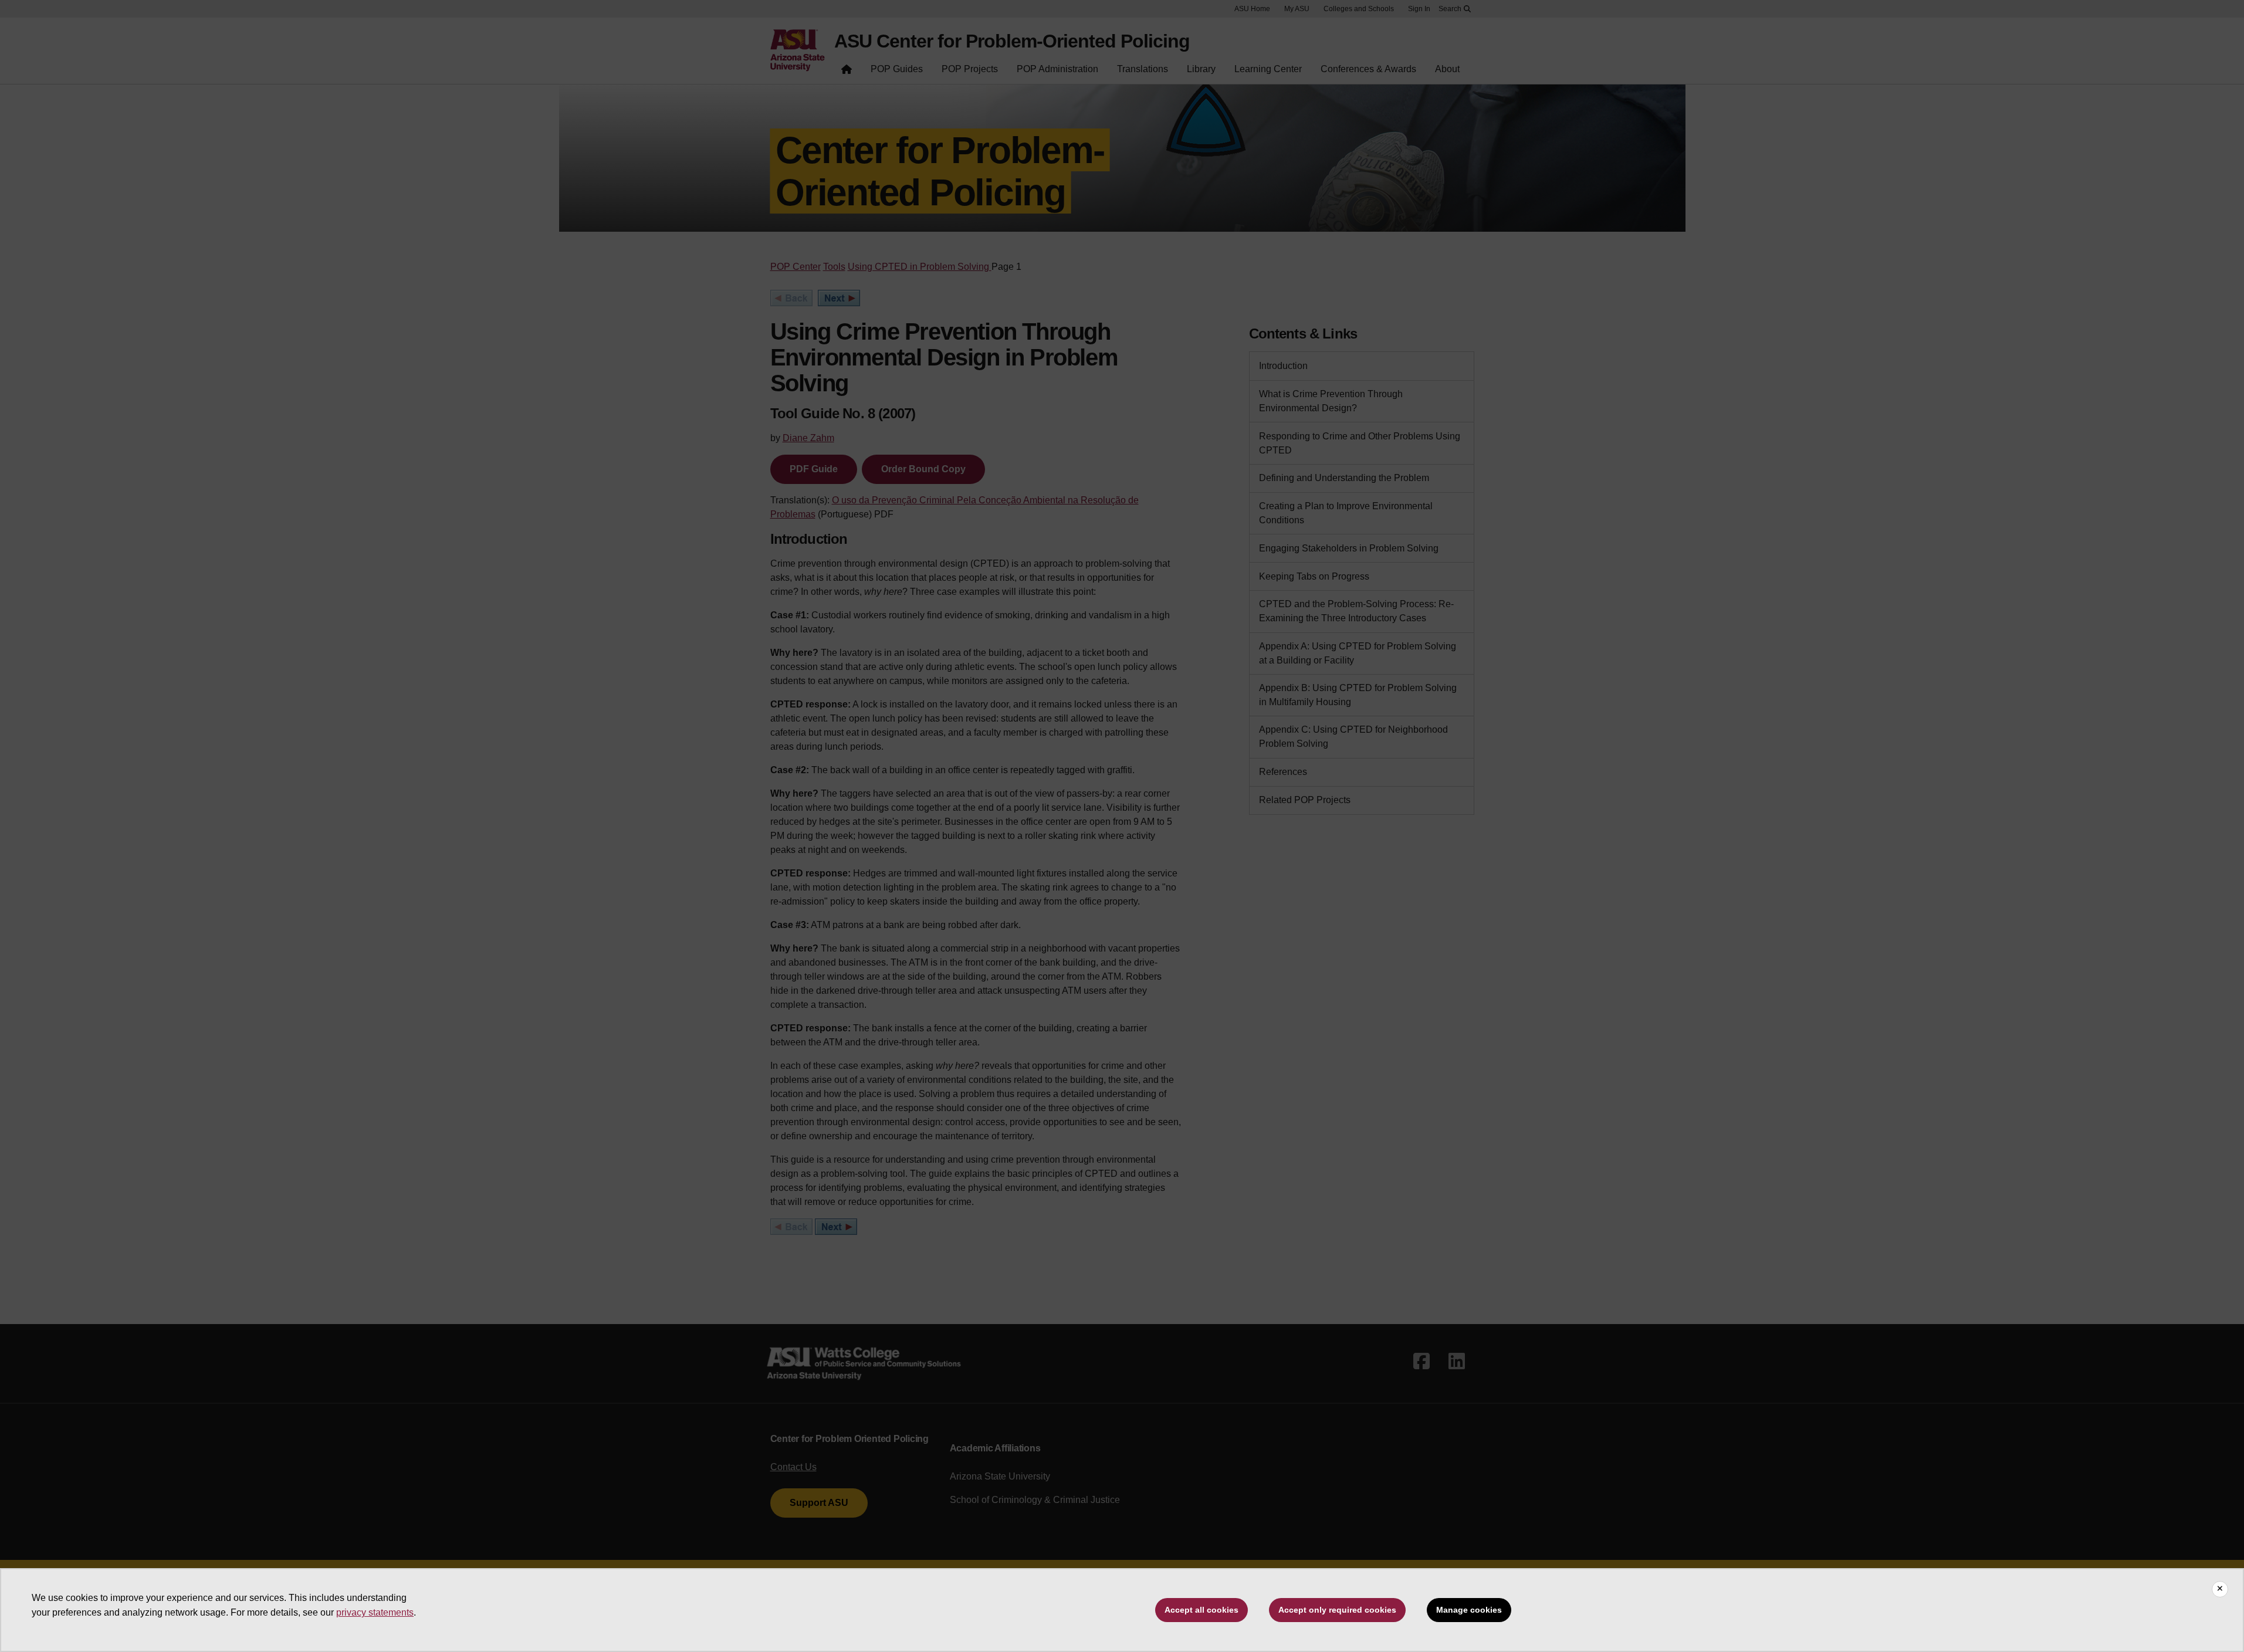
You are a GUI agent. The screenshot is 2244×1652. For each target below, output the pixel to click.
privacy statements (375, 1612)
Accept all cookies (1201, 1610)
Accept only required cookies (1337, 1610)
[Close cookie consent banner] (2220, 1589)
